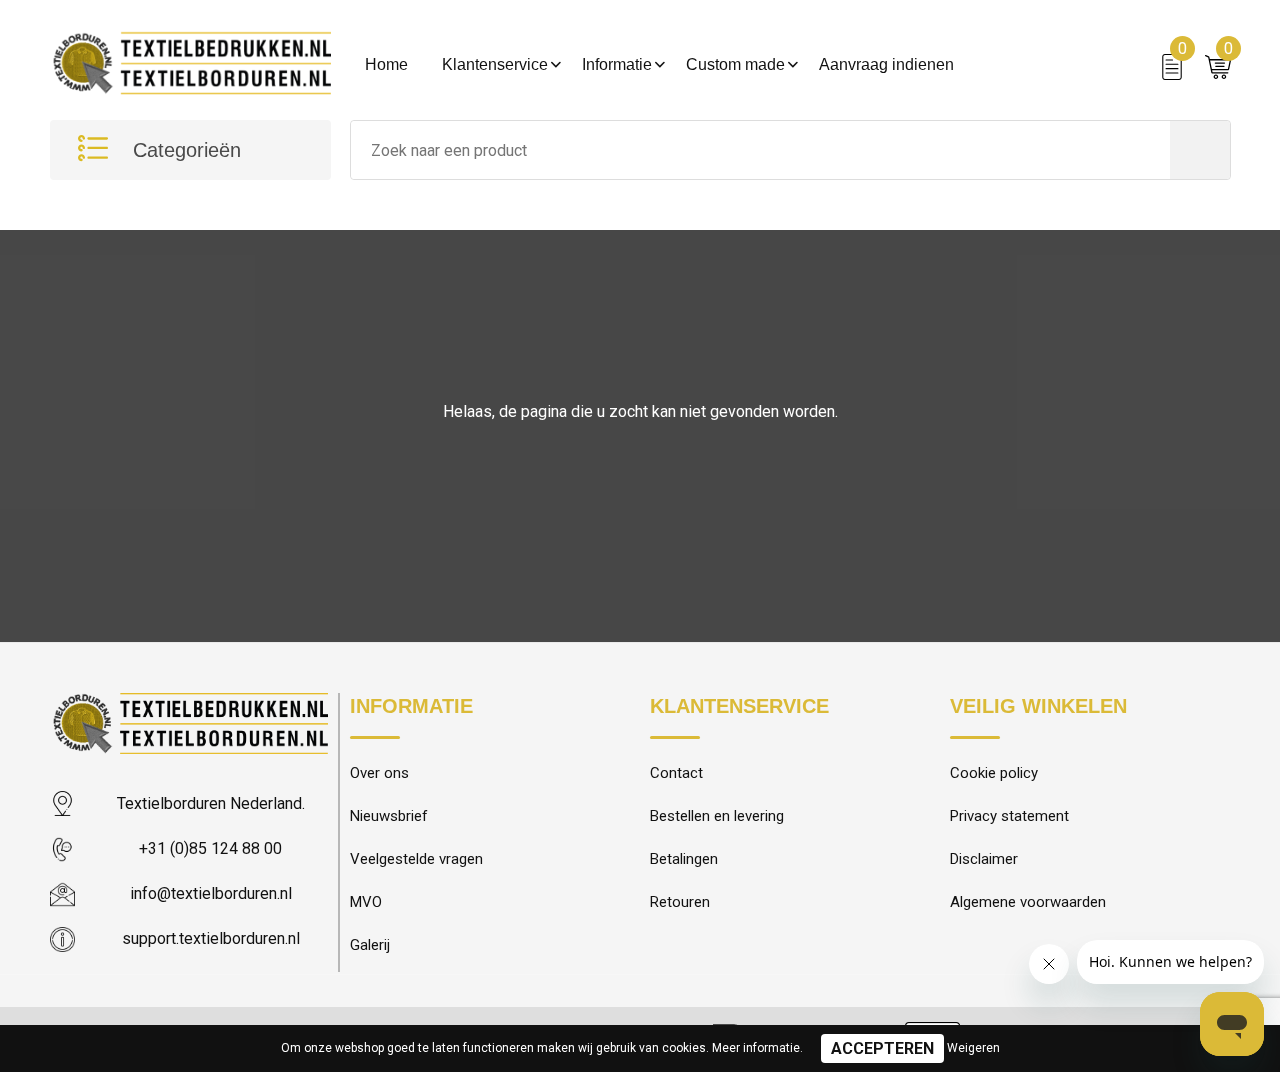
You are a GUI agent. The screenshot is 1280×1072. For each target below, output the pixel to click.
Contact (676, 773)
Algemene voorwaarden (1028, 902)
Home (386, 64)
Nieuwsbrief (389, 816)
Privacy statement (1009, 816)
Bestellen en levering (717, 816)
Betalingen (684, 859)
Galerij (370, 945)
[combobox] (760, 150)
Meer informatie (756, 1048)
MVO (366, 902)
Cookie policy (994, 773)
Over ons (379, 773)
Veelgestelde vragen (416, 859)
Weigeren (973, 1048)
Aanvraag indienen (886, 64)
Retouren (680, 902)
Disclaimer (984, 859)
